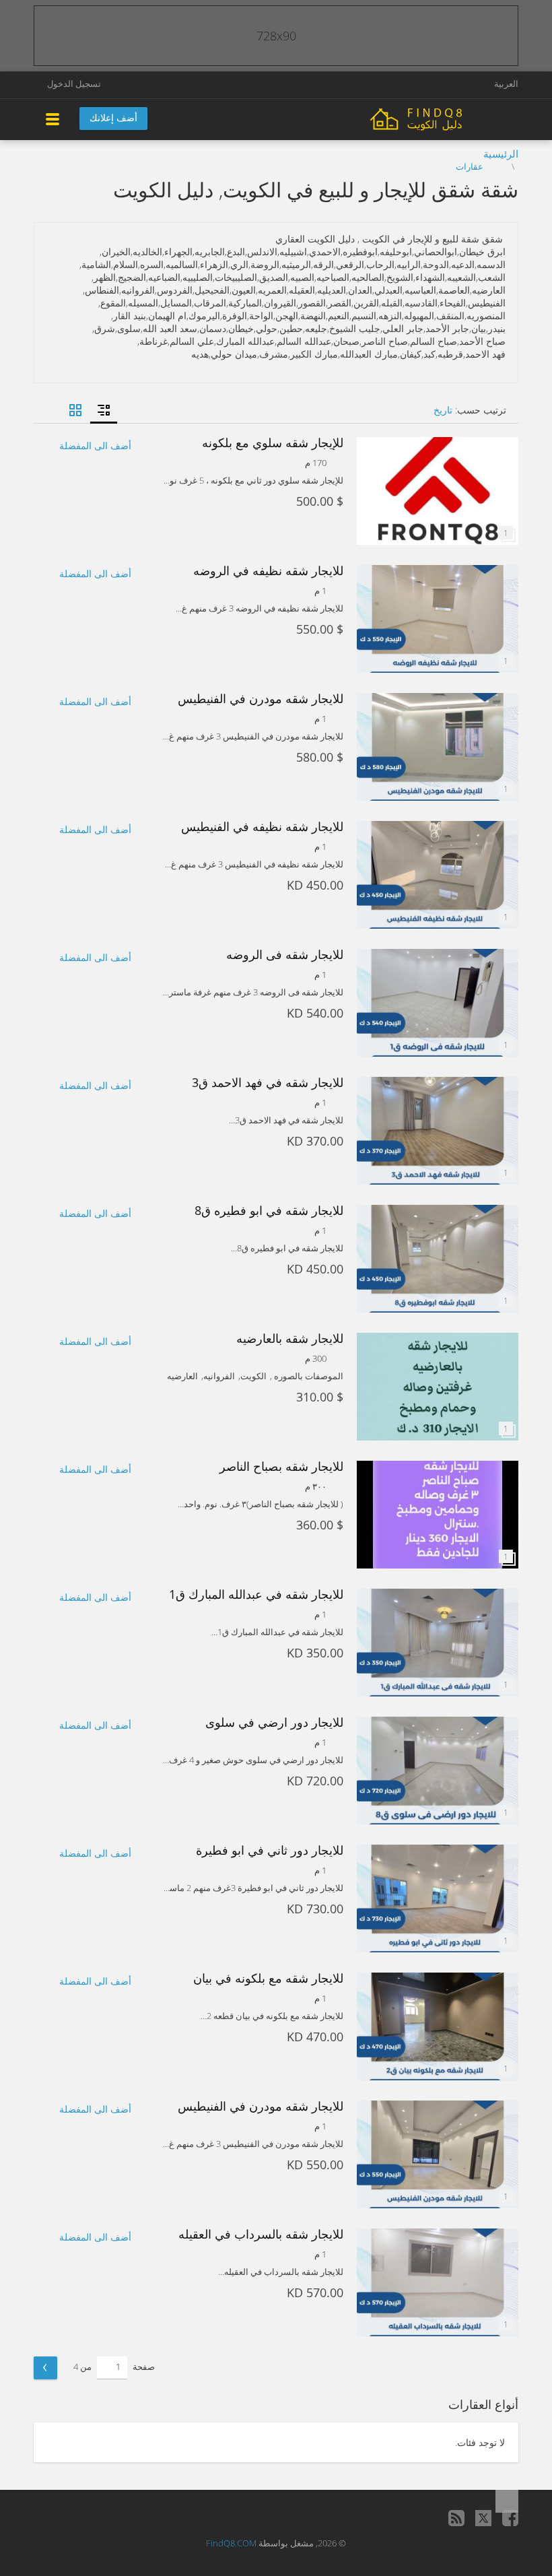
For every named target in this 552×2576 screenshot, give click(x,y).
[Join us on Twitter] (483, 2518)
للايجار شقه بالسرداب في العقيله (261, 2234)
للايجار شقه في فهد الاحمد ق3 (268, 1082)
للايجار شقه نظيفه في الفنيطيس (262, 826)
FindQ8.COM (231, 2543)
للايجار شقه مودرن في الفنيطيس (261, 698)
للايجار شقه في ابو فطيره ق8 (269, 1210)
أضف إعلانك (113, 118)
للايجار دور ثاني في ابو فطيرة (270, 1850)
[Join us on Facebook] (510, 2518)
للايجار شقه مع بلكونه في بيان (268, 1978)
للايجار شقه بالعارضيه (290, 1338)
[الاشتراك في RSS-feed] (456, 2518)
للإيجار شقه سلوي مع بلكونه (273, 442)
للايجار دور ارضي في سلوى (274, 1722)
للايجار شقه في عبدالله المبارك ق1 (256, 1594)
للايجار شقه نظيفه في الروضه (268, 570)
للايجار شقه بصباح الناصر (281, 1466)
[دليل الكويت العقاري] (444, 118)
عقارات (470, 166)
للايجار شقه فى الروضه (285, 954)
